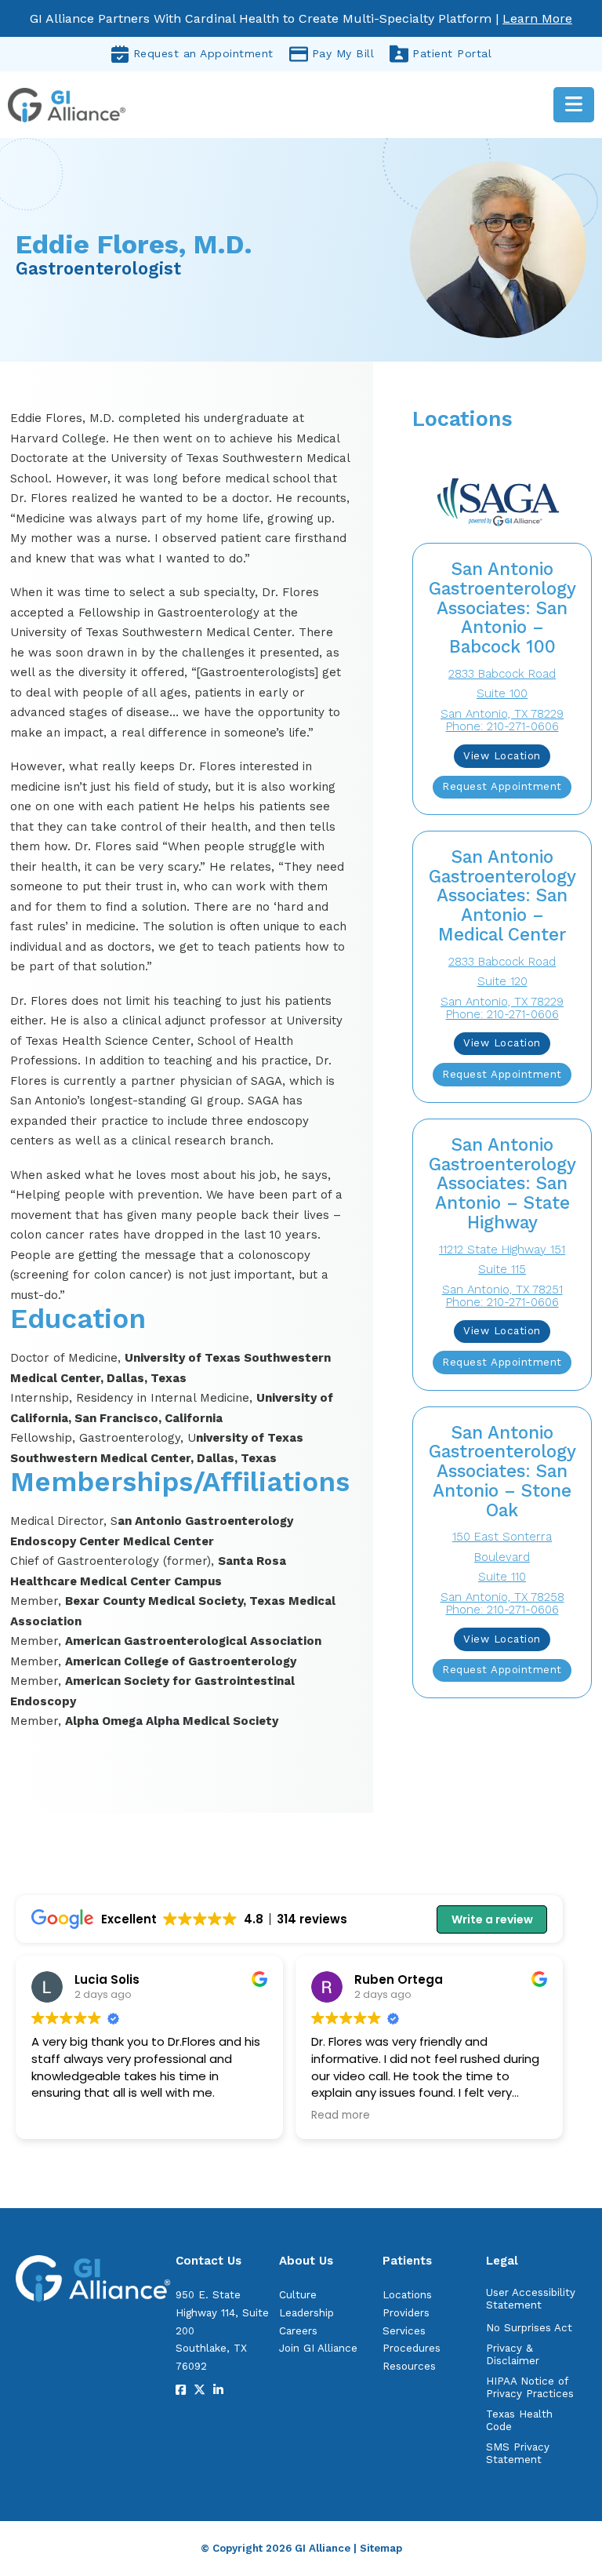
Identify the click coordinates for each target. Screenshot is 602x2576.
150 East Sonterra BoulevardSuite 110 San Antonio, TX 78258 (502, 1567)
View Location (502, 756)
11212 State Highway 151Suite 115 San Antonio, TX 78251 (502, 1270)
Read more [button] (341, 2116)
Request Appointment (502, 786)
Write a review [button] (492, 1919)
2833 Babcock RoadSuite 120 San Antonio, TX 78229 (502, 982)
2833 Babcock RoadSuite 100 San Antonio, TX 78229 (502, 694)
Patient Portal (452, 53)
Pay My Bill (343, 53)
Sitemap (381, 2548)
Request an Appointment (203, 53)
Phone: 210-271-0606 (502, 726)
